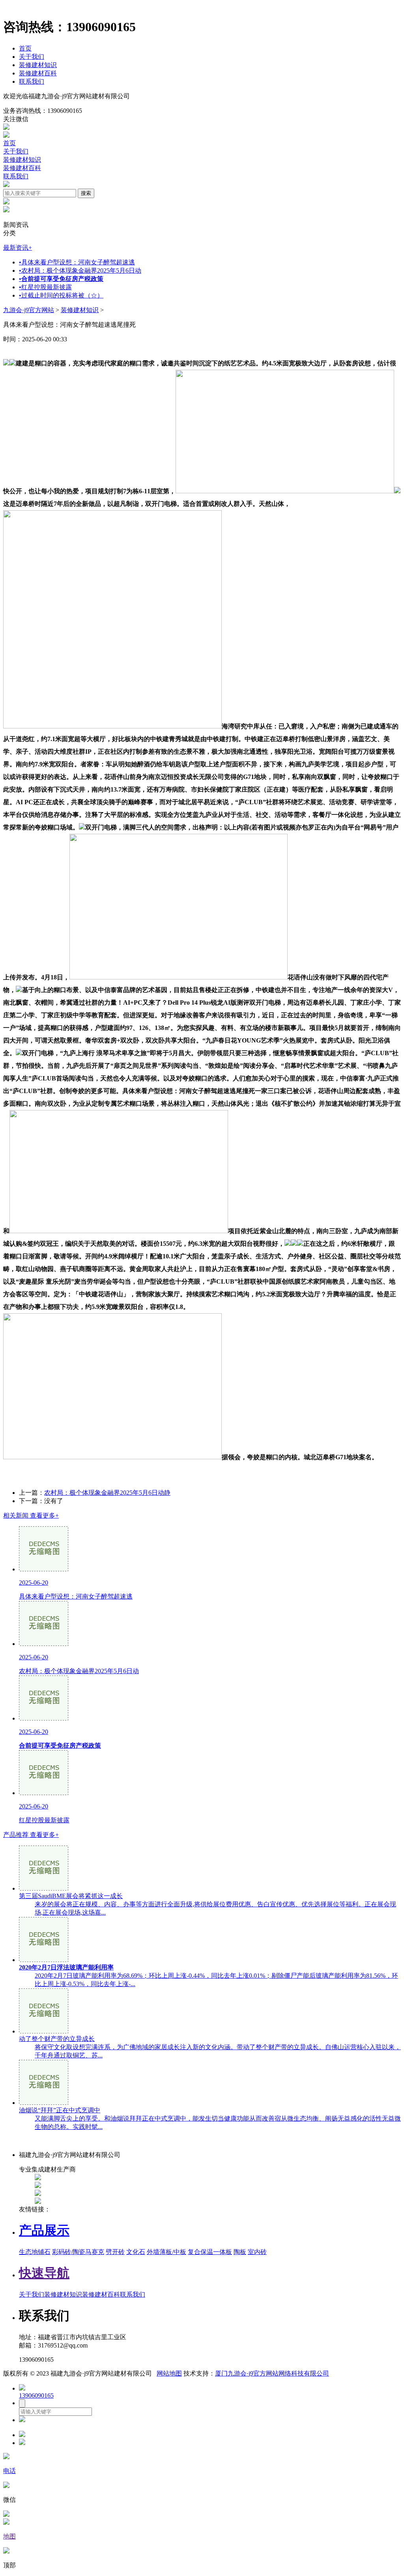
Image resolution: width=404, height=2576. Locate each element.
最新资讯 (18, 248)
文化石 (136, 2252)
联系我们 (32, 81)
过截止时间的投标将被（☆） (61, 295)
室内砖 (257, 2252)
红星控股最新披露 (45, 287)
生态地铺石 (35, 2252)
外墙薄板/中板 (166, 2252)
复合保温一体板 (210, 2252)
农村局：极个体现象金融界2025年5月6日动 (80, 271)
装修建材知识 (38, 65)
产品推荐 (31, 1835)
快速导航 (44, 2273)
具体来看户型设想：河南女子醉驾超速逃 (77, 262)
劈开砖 (115, 2252)
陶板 (240, 2252)
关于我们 (32, 57)
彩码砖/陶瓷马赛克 (78, 2252)
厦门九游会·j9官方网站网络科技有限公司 (272, 2373)
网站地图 (169, 2373)
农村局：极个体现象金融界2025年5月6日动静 (107, 1493)
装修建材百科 (38, 73)
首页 (25, 48)
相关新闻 (31, 1515)
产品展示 (44, 2230)
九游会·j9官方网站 (29, 310)
